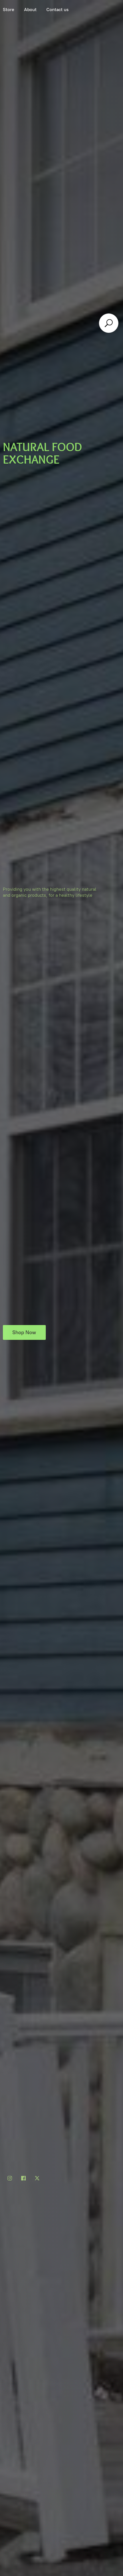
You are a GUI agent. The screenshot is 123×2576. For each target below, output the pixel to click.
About (30, 10)
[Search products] (109, 323)
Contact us (57, 10)
